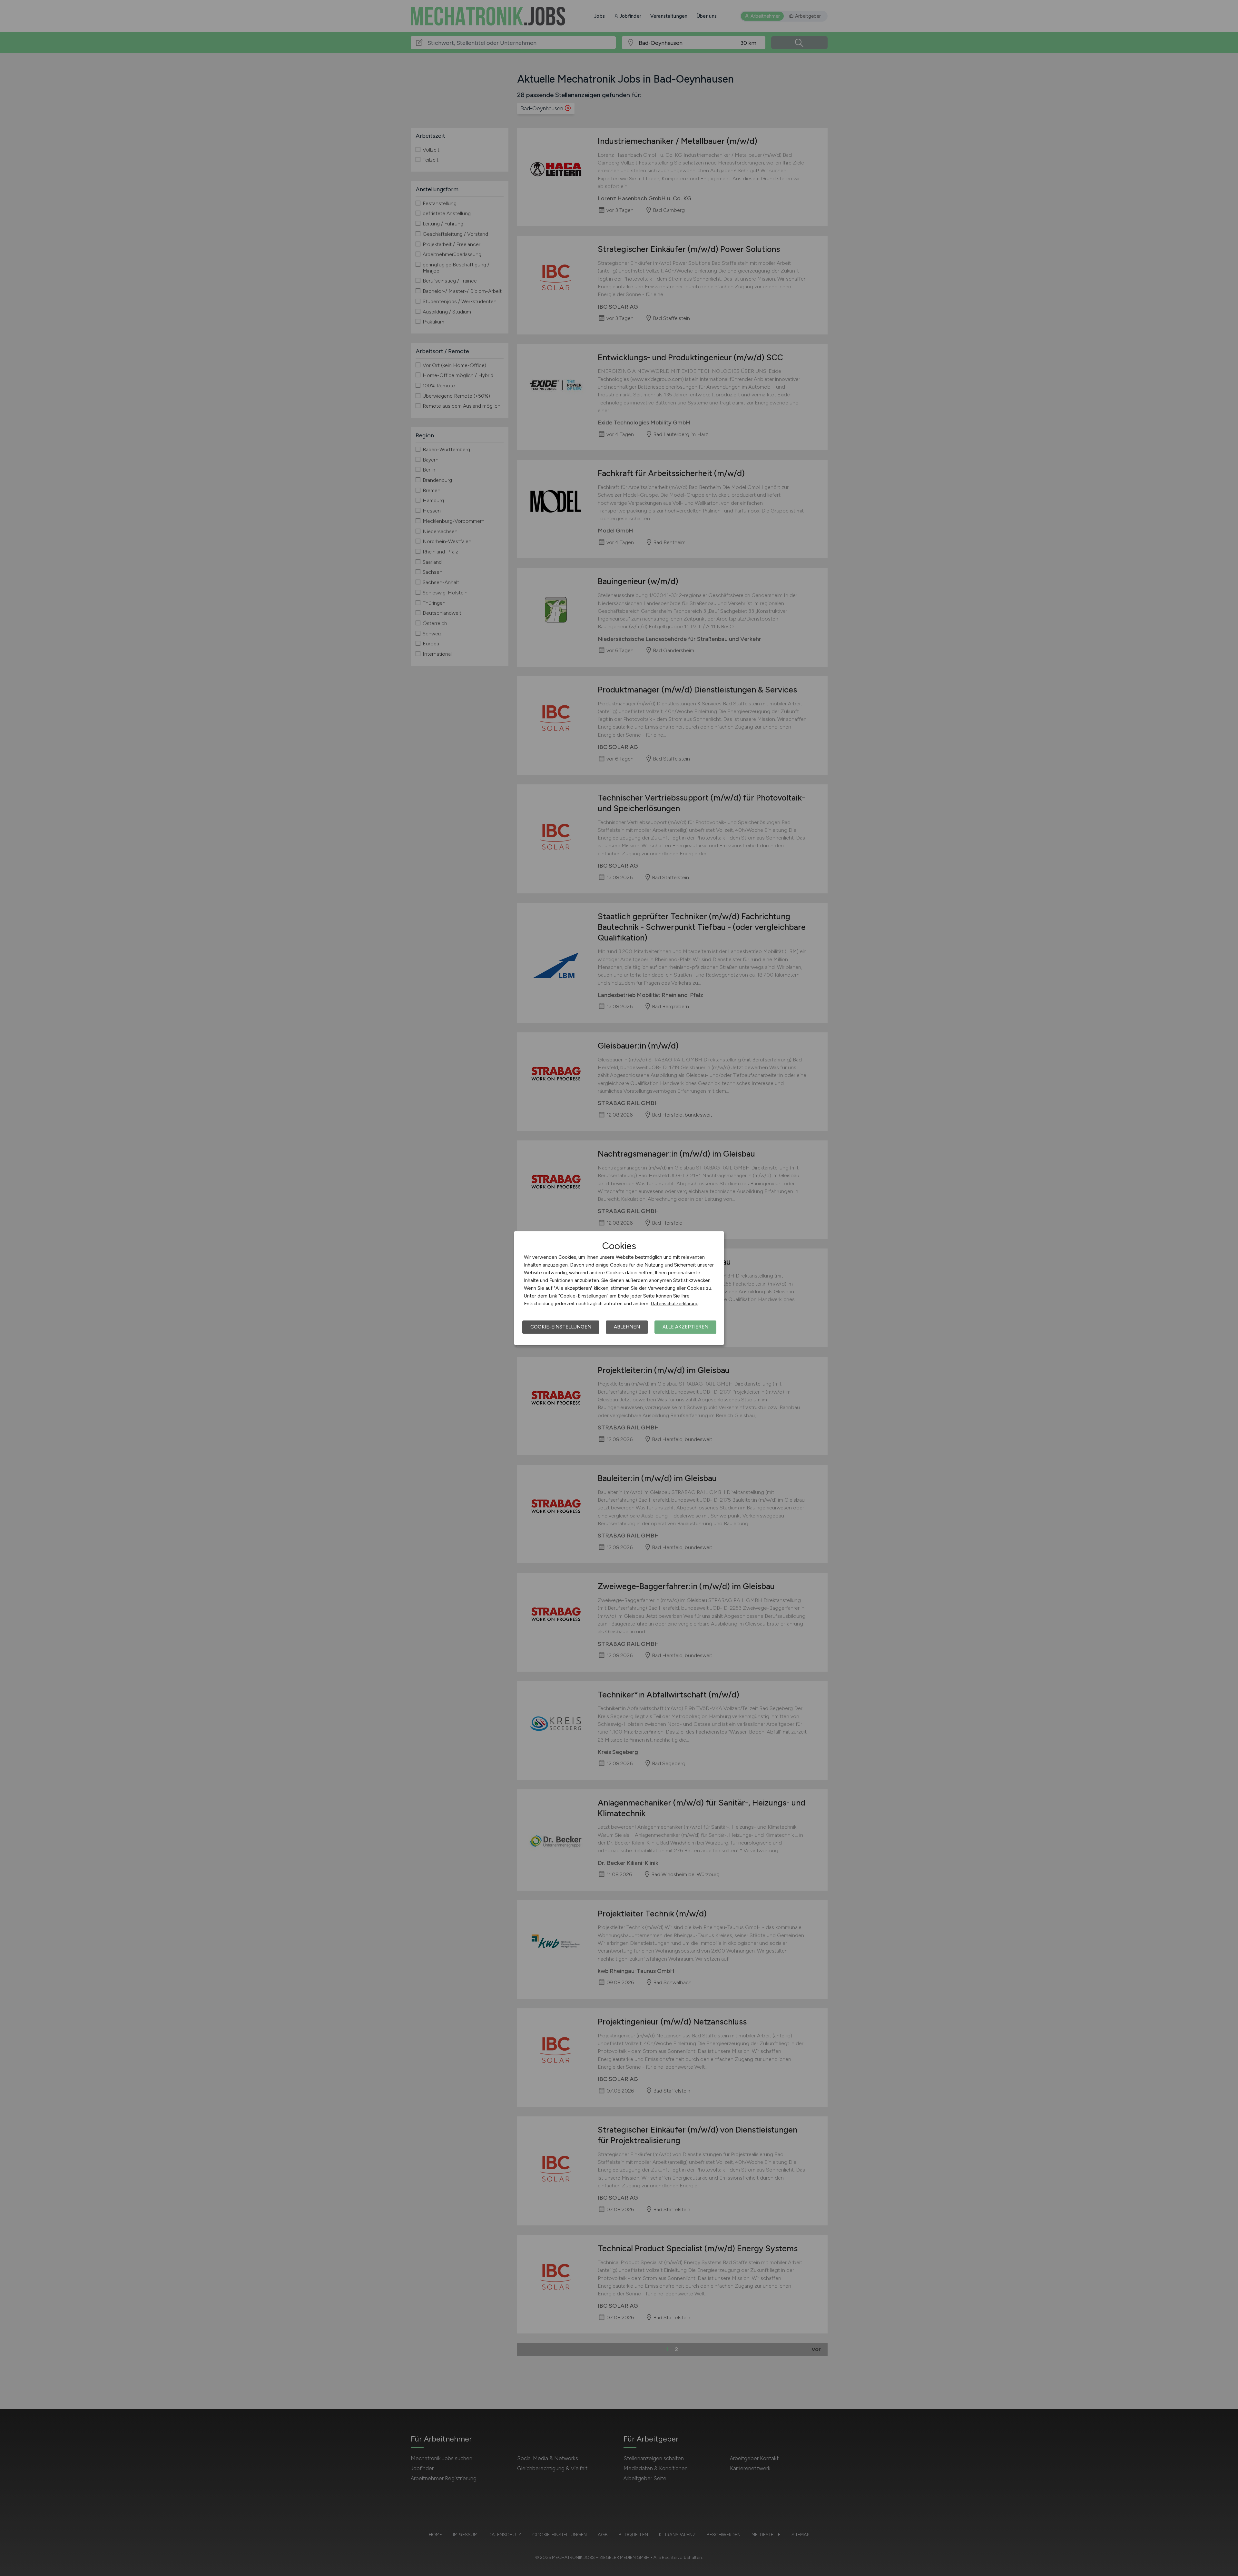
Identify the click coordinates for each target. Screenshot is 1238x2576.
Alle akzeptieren (685, 1327)
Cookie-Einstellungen (561, 1327)
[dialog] (619, 1288)
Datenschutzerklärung (675, 1304)
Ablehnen (627, 1327)
